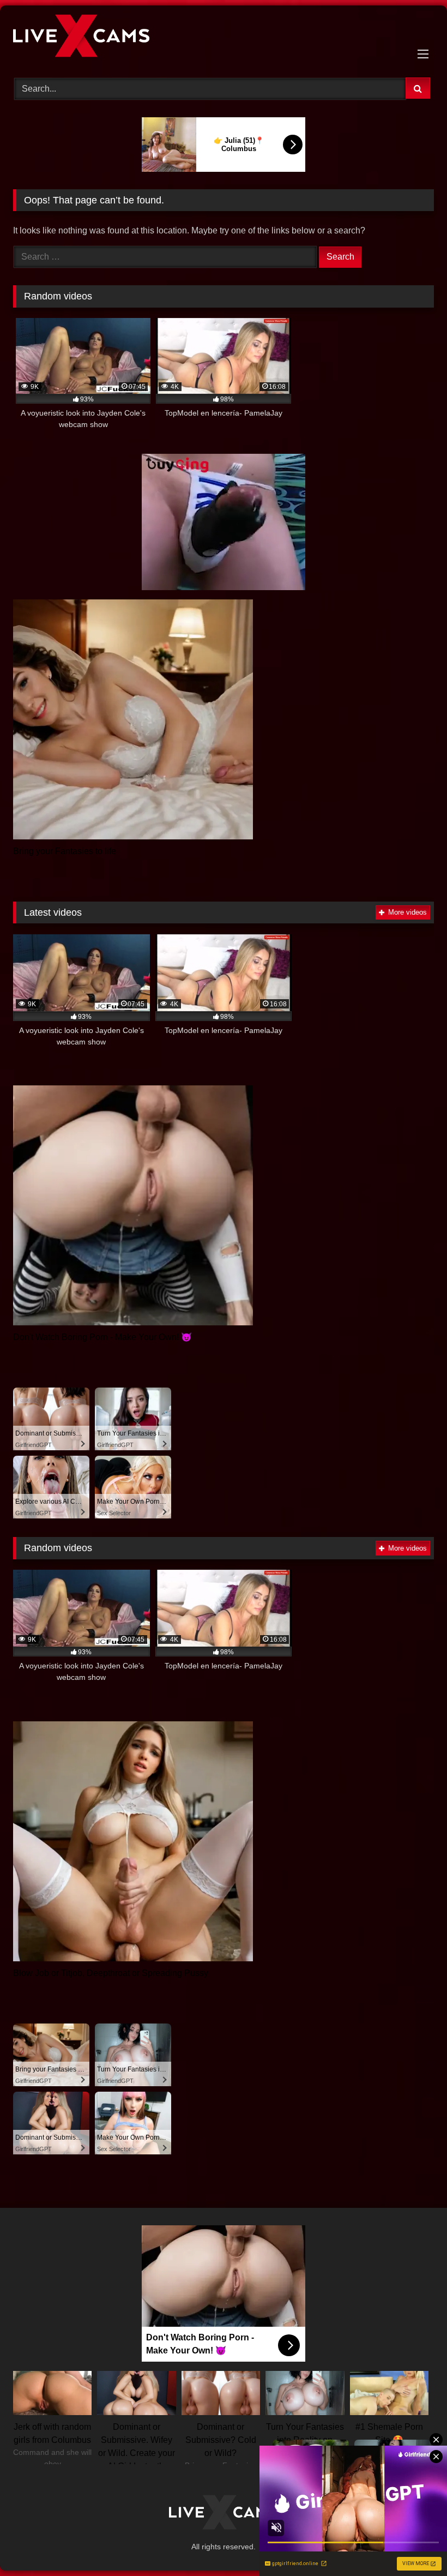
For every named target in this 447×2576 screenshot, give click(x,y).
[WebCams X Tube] (224, 38)
